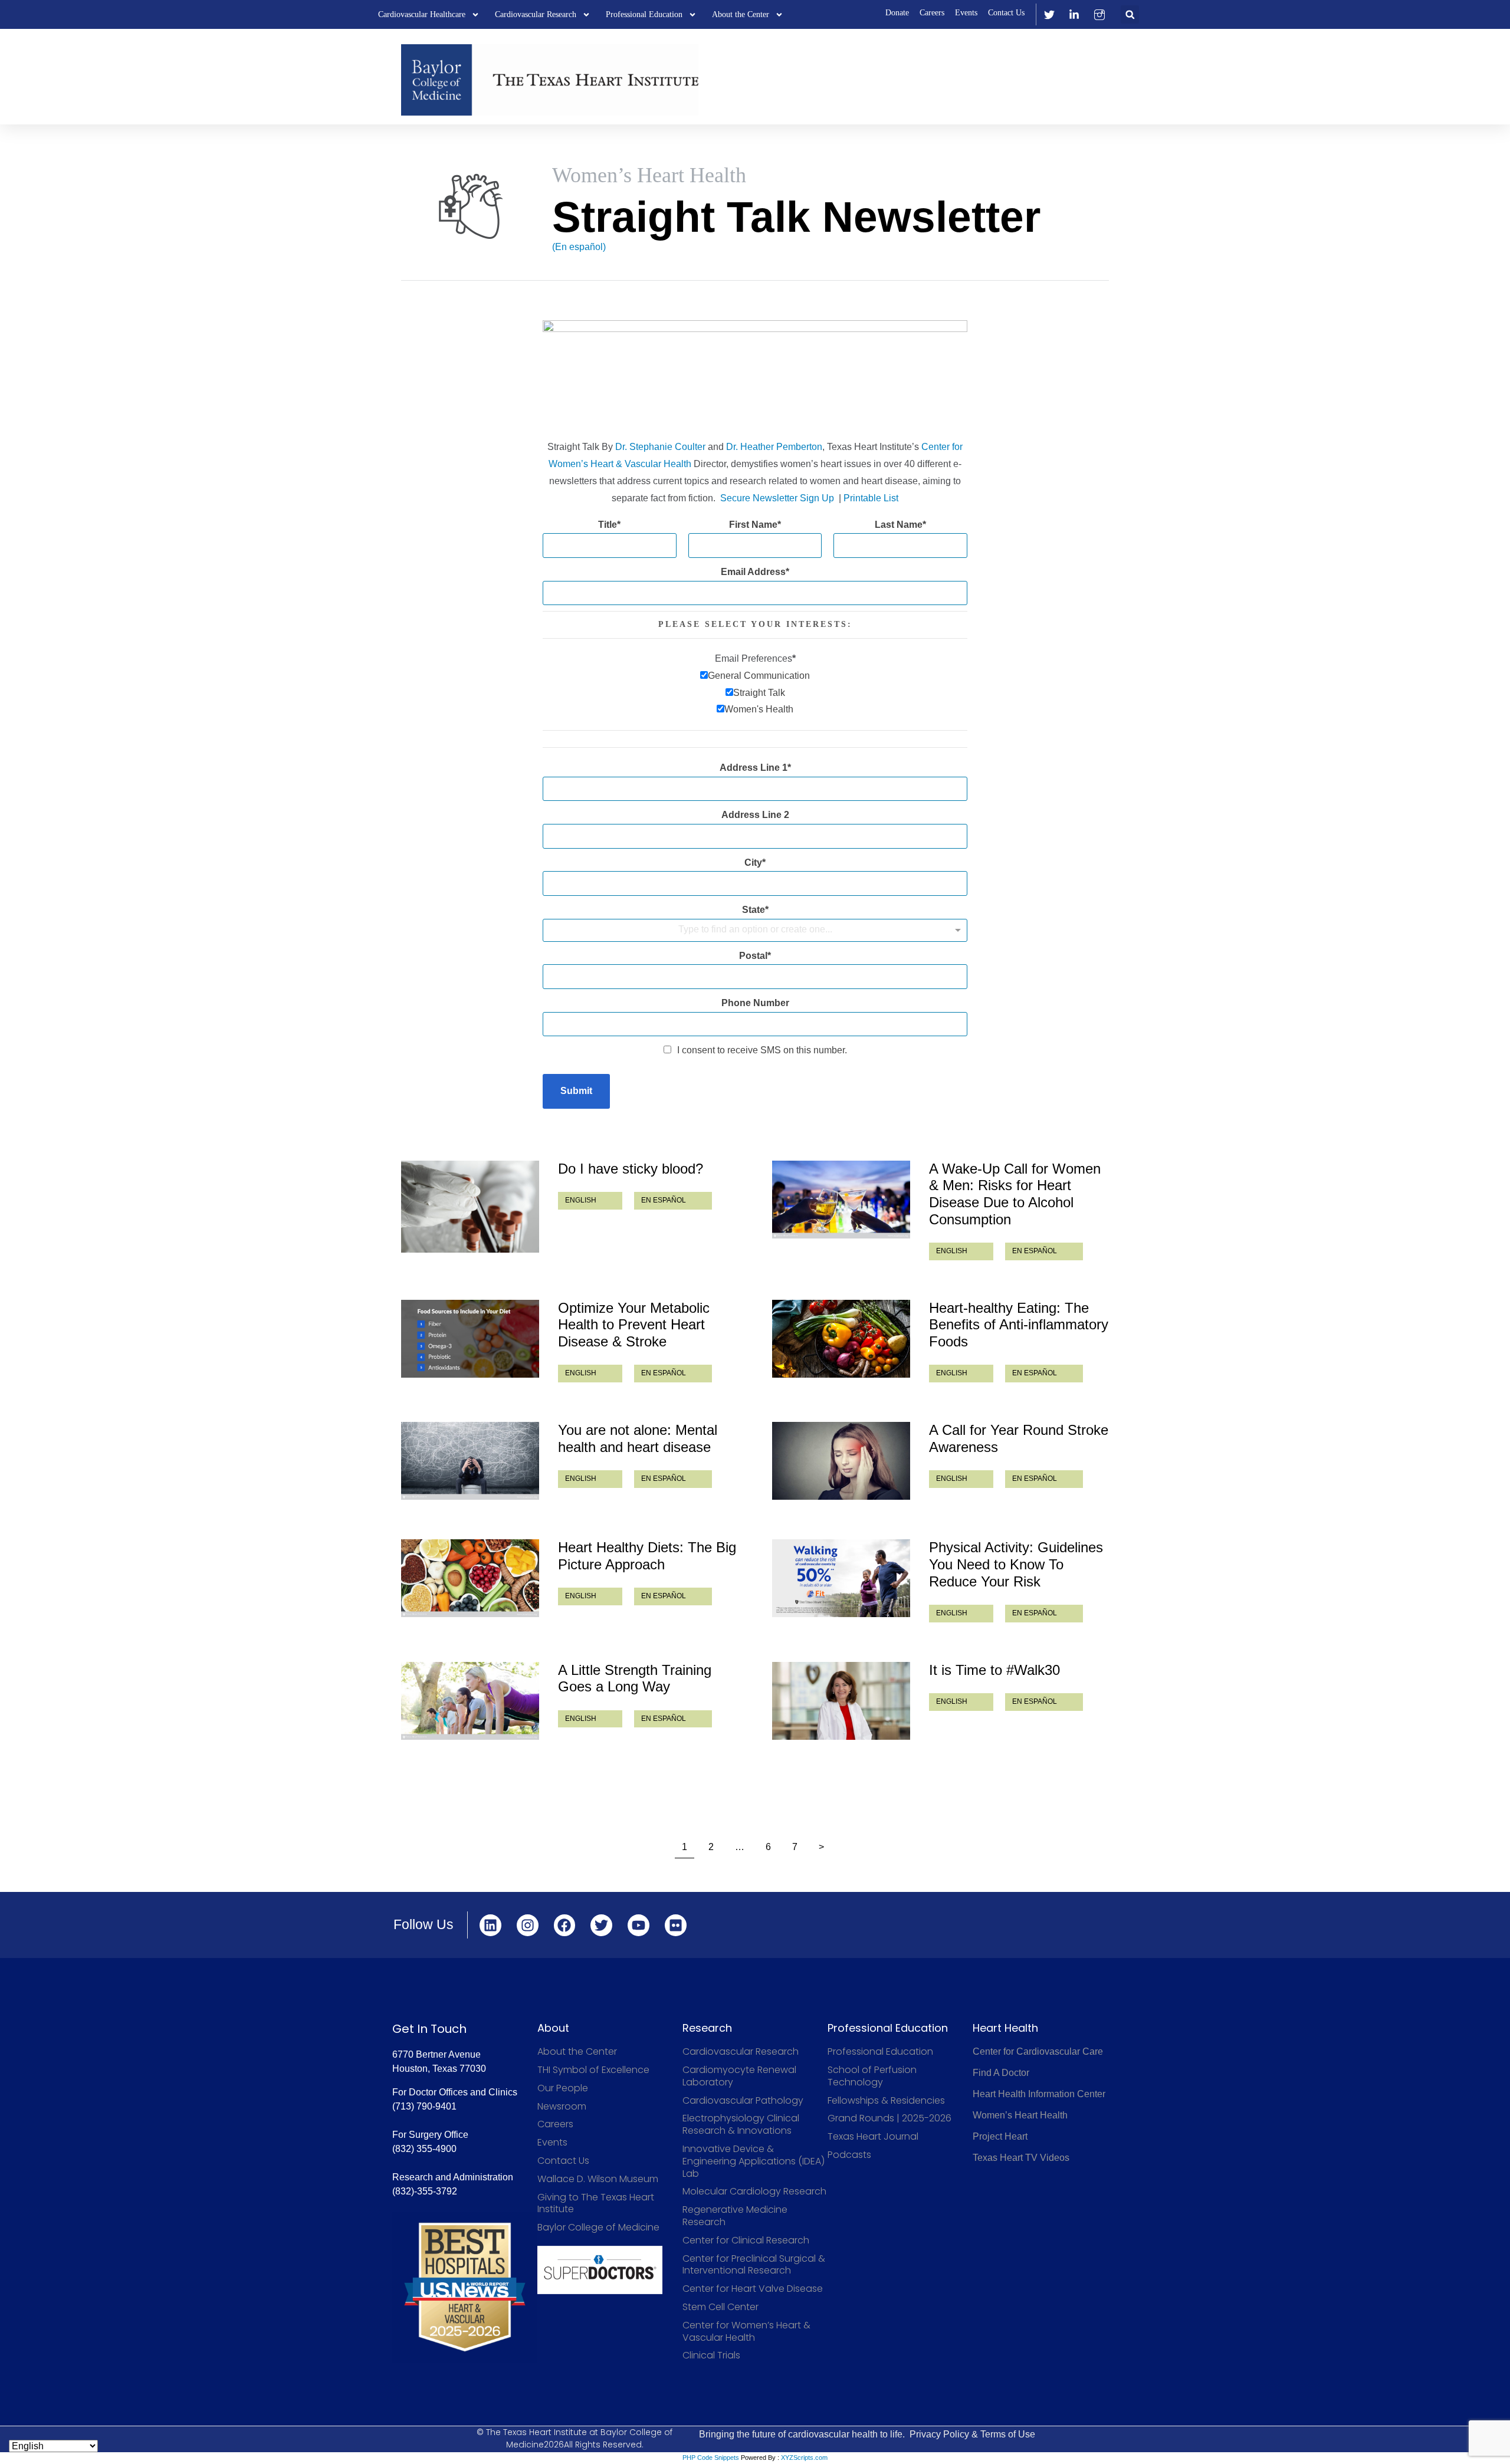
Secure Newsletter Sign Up (777, 498)
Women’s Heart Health (1020, 2115)
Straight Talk (759, 693)
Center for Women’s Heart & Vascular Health (746, 2332)
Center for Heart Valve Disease (753, 2289)
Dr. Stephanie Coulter (660, 447)
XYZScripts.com (804, 2458)
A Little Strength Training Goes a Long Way (635, 1678)
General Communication (759, 676)
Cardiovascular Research (536, 14)
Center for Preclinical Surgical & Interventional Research (754, 2265)
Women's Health (759, 709)
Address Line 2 (755, 815)
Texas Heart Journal (873, 2137)
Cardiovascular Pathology (743, 2101)
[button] (1130, 14)
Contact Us (1006, 13)
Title (608, 525)
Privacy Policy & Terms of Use (972, 2434)
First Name (753, 525)
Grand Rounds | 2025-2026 (889, 2119)
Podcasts (849, 2155)
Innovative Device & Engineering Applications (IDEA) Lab (754, 2161)
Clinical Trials (711, 2356)
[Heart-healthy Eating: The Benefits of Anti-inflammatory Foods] (841, 1339)
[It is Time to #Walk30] (841, 1701)
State (754, 910)
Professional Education (644, 14)
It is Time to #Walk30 (994, 1670)
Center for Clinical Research (746, 2241)
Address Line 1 (754, 768)
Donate (897, 13)
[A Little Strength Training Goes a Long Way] (470, 1701)
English (581, 1200)
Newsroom (562, 2107)
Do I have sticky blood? (631, 1169)
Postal (753, 956)
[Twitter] (601, 1925)
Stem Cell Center (720, 2307)
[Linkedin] (490, 1925)
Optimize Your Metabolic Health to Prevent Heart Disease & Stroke (634, 1325)
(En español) (579, 247)
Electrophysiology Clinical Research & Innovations (741, 2125)
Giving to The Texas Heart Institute (596, 2204)
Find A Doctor (1001, 2073)
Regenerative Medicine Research (735, 2216)
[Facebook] (565, 1925)
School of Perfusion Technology (872, 2077)
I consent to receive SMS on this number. (762, 1050)
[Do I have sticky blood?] (470, 1207)
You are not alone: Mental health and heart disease (638, 1438)
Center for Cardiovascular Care (1038, 2051)
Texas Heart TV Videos (1021, 2158)
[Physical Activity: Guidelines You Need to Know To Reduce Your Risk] (841, 1578)
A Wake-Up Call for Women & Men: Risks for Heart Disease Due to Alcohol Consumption (1015, 1194)
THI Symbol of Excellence (593, 2070)
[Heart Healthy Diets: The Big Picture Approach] (470, 1578)
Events (966, 13)
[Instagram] (528, 1925)
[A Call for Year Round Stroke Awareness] (841, 1461)
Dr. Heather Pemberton (774, 447)
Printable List (871, 498)
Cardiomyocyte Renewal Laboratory (739, 2077)
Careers (932, 13)
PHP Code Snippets (711, 2458)
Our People (563, 2089)
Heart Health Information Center (1039, 2094)
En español (664, 1200)
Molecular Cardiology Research (754, 2192)
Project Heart (1000, 2136)
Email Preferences (754, 658)
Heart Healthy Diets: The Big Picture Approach (647, 1556)
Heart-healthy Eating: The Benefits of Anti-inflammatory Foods (1019, 1325)
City (753, 863)
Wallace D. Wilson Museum (598, 2179)
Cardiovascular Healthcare (422, 14)
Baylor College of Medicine (598, 2228)
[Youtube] (639, 1925)
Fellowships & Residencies (886, 2101)
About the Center (741, 14)
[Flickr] (676, 1925)
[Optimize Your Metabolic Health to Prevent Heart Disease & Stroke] (470, 1339)
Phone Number (755, 1003)
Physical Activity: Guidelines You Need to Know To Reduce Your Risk (1016, 1564)
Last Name (899, 525)
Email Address (753, 572)
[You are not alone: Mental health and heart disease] (470, 1461)
